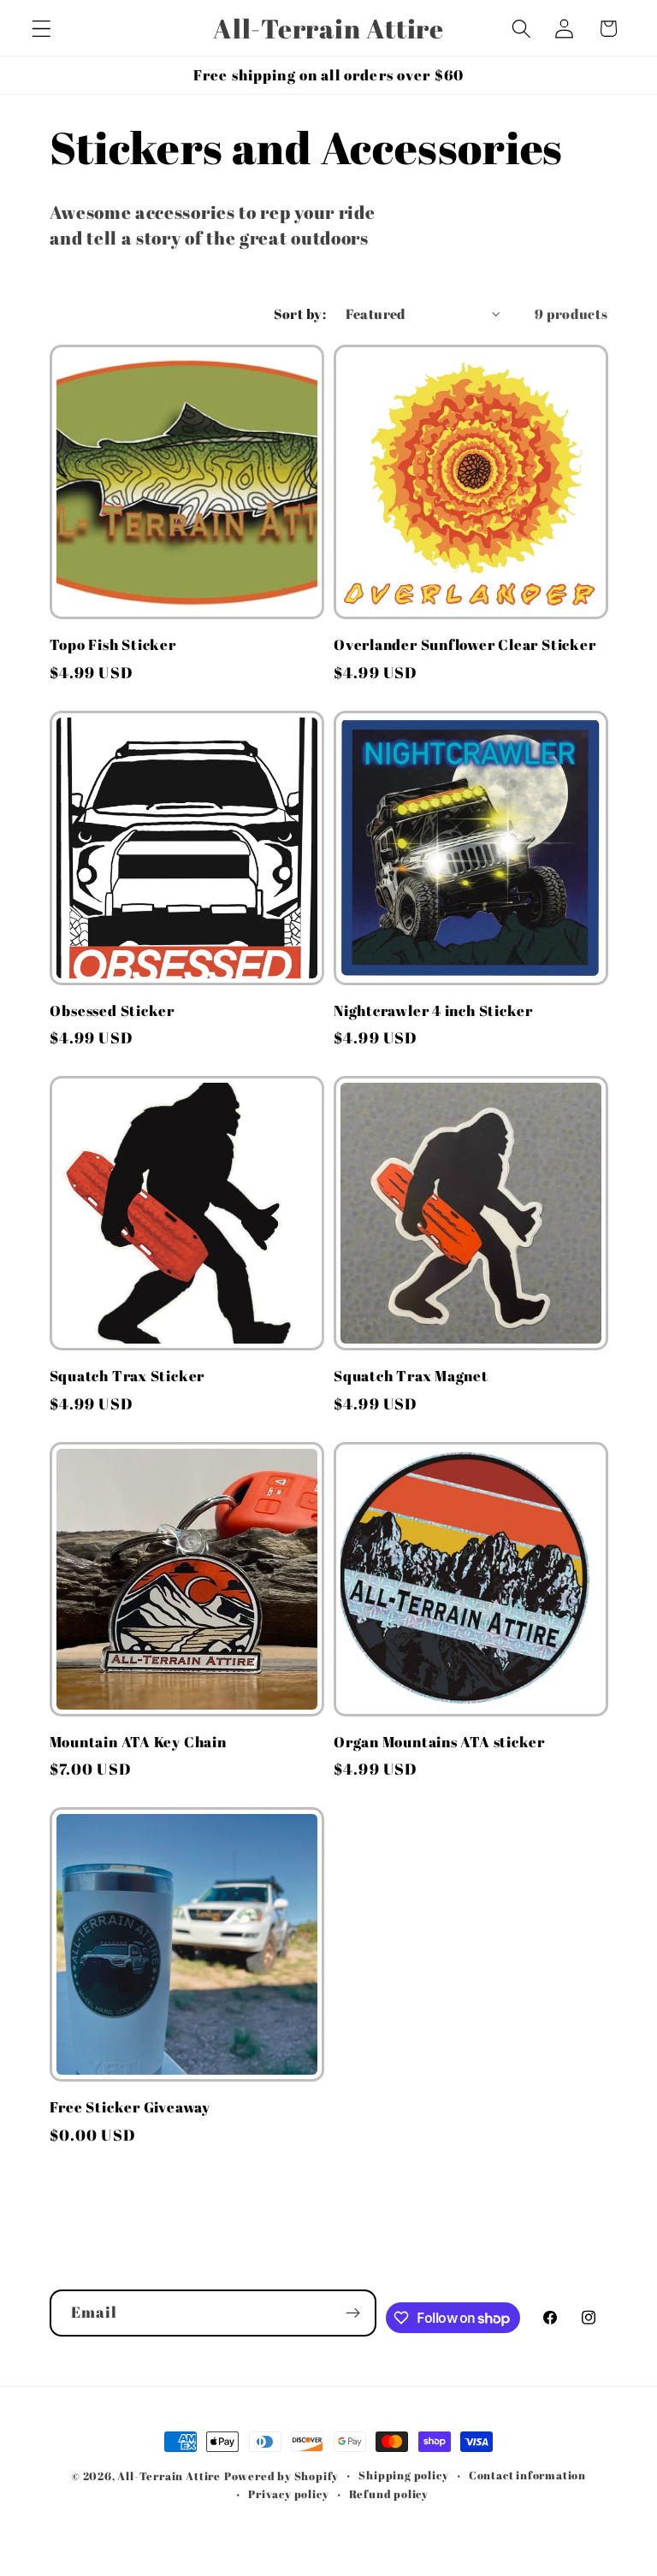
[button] (41, 29)
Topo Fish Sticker (113, 644)
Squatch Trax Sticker (127, 1376)
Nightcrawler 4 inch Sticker (433, 1010)
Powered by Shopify (282, 2476)
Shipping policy (403, 2476)
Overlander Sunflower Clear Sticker (465, 644)
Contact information (527, 2476)
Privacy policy (288, 2494)
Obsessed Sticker (112, 1010)
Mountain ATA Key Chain (138, 1742)
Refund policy (389, 2494)
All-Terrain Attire (169, 2476)
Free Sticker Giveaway (130, 2107)
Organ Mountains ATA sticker (439, 1742)
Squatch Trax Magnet (411, 1376)
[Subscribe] (353, 2313)
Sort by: (300, 314)
